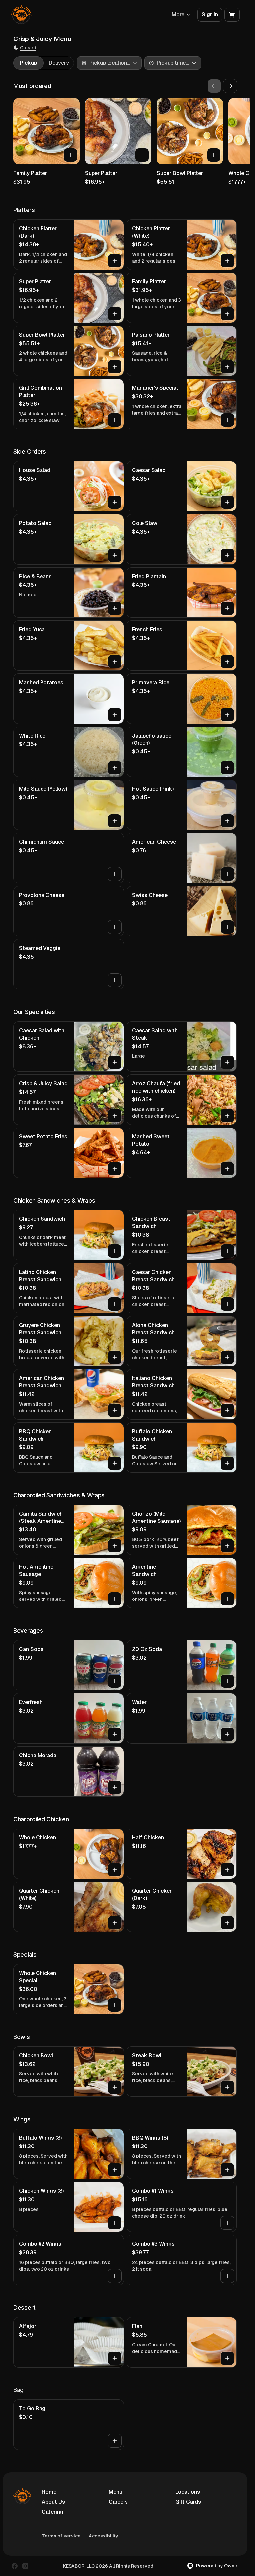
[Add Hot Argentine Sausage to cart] (115, 1599)
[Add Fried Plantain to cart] (227, 608)
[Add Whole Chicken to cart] (115, 1870)
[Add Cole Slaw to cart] (227, 555)
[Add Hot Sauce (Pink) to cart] (227, 821)
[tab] (28, 63)
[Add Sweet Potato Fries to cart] (115, 1169)
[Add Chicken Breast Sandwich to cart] (227, 1251)
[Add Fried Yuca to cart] (115, 662)
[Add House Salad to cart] (115, 502)
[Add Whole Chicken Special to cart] (115, 2005)
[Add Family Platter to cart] (70, 155)
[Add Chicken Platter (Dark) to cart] (115, 261)
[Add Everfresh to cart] (115, 1734)
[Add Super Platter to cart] (142, 155)
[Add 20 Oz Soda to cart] (227, 1681)
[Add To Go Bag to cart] (115, 2441)
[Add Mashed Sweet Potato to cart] (227, 1169)
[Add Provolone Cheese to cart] (115, 927)
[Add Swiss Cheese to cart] (227, 927)
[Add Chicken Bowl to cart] (115, 2087)
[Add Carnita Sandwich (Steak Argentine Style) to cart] (115, 1546)
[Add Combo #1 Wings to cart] (227, 2223)
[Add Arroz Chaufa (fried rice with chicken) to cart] (227, 1116)
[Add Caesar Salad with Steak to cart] (227, 1062)
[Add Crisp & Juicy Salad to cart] (115, 1116)
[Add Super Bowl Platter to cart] (214, 155)
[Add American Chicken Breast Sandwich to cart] (115, 1410)
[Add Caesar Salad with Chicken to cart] (115, 1062)
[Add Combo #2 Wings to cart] (115, 2276)
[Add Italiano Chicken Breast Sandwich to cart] (227, 1410)
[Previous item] (214, 86)
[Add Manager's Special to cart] (227, 420)
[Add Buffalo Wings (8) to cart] (115, 2170)
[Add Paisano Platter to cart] (227, 367)
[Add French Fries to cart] (227, 662)
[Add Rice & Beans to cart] (115, 608)
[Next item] (230, 86)
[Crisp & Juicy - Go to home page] (21, 15)
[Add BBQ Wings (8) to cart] (227, 2170)
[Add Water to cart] (227, 1734)
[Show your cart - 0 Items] (232, 15)
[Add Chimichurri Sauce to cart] (115, 874)
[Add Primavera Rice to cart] (227, 715)
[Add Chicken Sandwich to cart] (115, 1251)
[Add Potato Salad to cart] (115, 555)
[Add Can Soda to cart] (115, 1681)
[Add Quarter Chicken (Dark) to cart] (227, 1923)
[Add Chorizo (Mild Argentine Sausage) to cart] (227, 1546)
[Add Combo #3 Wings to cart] (227, 2276)
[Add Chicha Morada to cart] (115, 1787)
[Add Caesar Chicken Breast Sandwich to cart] (227, 1304)
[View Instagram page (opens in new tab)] (25, 2566)
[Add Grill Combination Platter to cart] (115, 420)
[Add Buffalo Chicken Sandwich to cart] (227, 1463)
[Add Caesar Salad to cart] (227, 502)
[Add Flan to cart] (227, 2358)
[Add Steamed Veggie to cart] (115, 980)
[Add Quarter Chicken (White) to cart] (115, 1923)
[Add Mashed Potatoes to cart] (115, 715)
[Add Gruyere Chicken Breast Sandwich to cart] (115, 1357)
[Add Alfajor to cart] (115, 2358)
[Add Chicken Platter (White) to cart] (227, 261)
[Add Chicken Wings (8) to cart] (115, 2223)
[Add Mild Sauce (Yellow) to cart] (115, 821)
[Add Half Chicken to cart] (227, 1870)
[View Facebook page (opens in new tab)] (15, 2566)
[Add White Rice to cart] (115, 768)
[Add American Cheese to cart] (227, 874)
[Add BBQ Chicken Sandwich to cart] (115, 1463)
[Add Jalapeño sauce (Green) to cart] (227, 768)
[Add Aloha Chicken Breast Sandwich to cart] (227, 1357)
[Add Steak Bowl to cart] (227, 2087)
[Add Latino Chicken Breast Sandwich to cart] (115, 1304)
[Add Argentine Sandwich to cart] (227, 1599)
